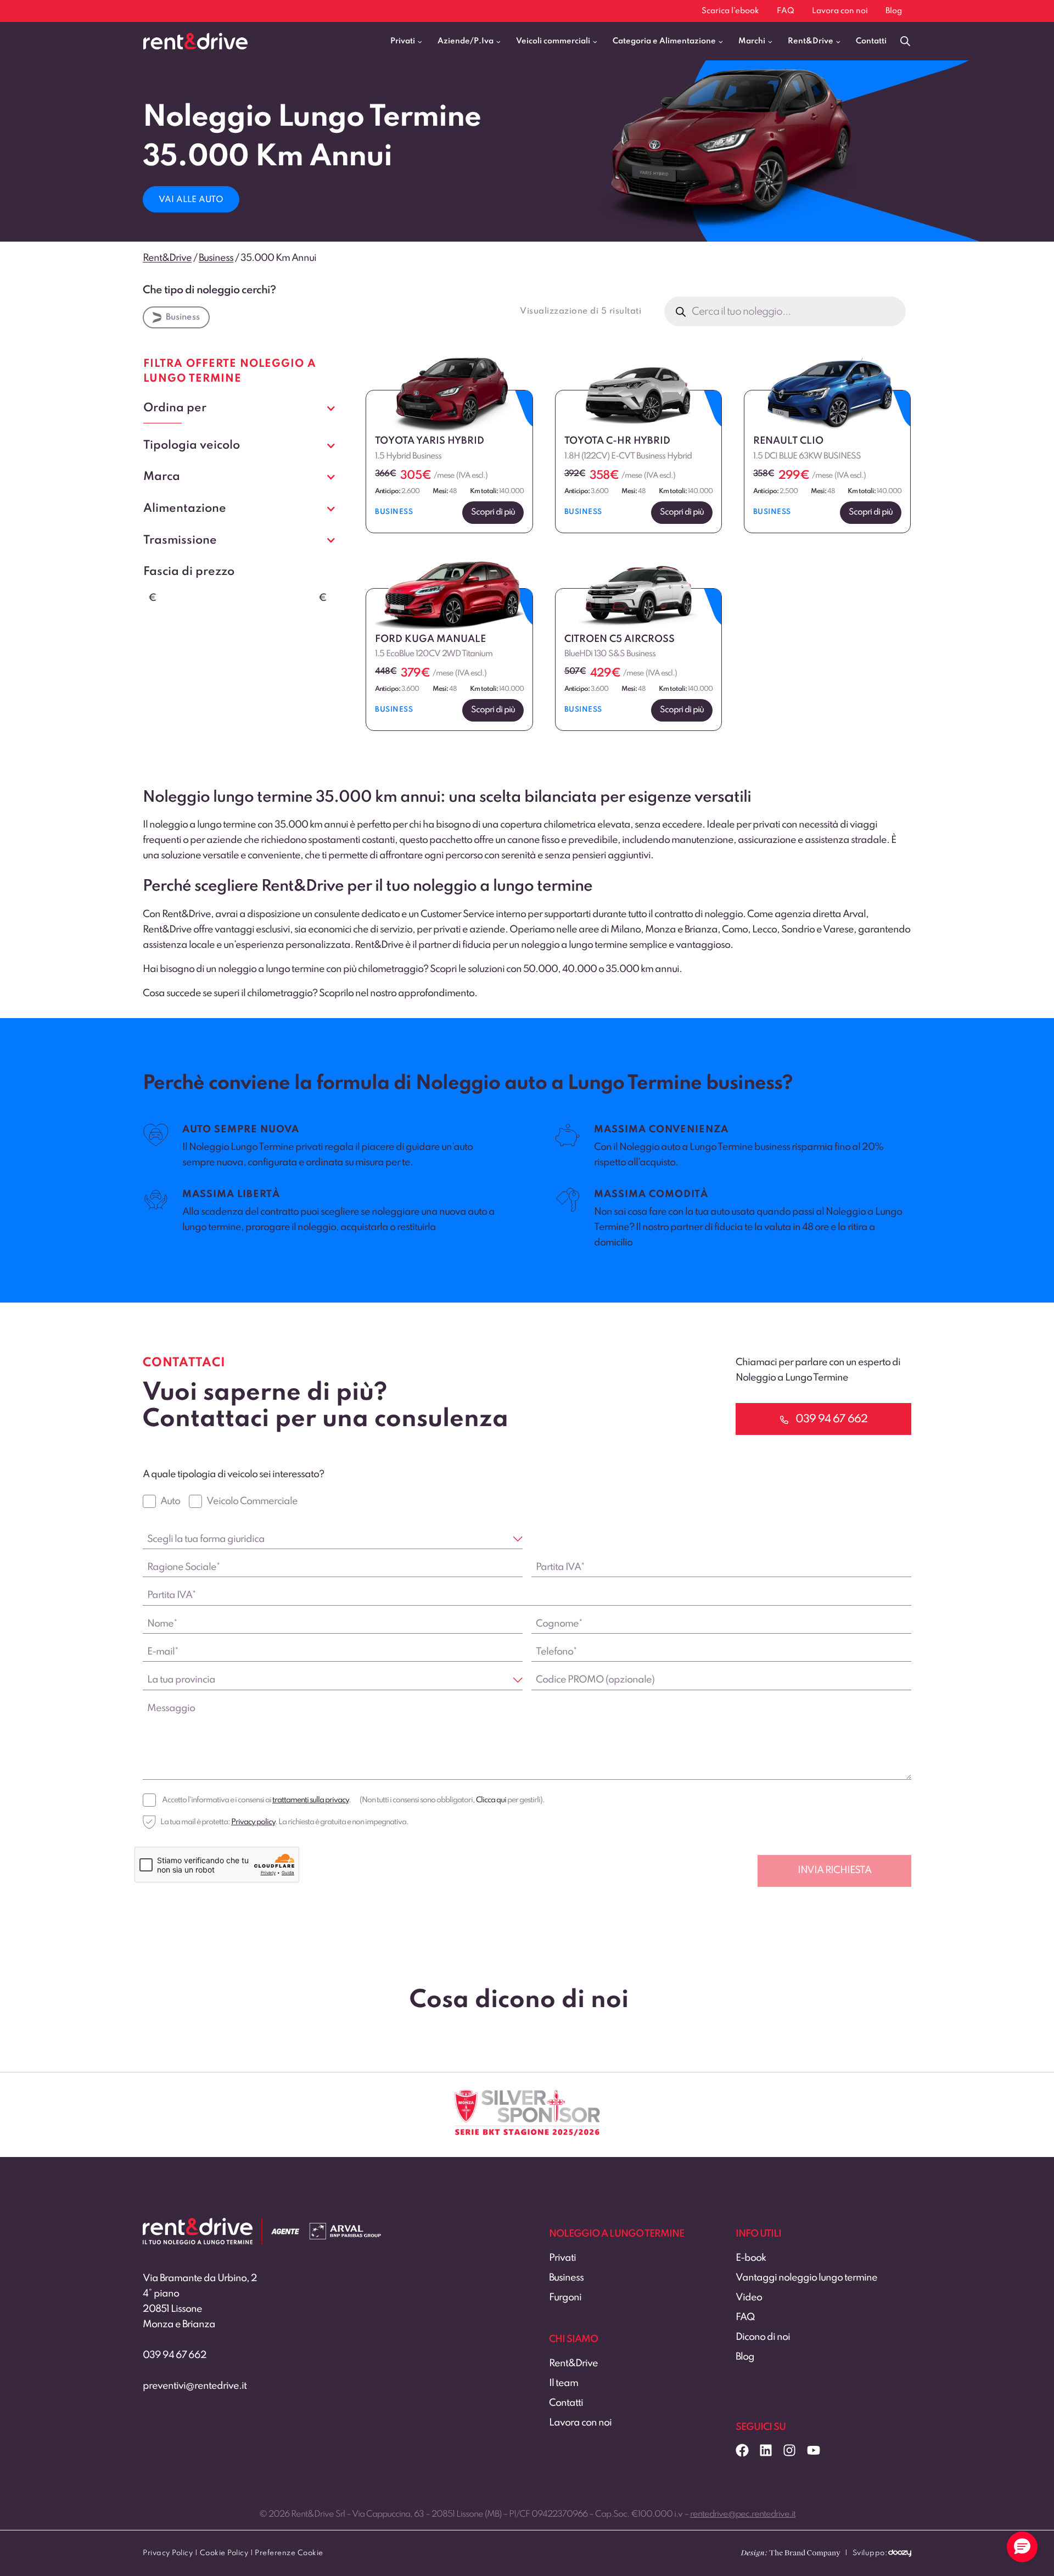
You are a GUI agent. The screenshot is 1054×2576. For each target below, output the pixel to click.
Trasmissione (180, 540)
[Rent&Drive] (198, 2226)
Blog (894, 11)
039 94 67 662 (175, 2355)
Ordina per (175, 408)
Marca (162, 477)
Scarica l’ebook (730, 11)
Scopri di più (493, 512)
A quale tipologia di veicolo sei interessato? (233, 1474)
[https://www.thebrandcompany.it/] (790, 2557)
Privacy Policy (168, 2553)
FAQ (786, 11)
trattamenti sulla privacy (310, 1800)
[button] (1022, 2547)
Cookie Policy (224, 2553)
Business (183, 317)
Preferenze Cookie (289, 2553)
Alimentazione (185, 509)
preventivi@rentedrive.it (195, 2386)
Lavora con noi (840, 11)
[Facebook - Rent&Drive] (742, 2450)
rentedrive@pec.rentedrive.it (743, 2514)
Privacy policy (253, 1822)
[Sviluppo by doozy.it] (900, 2557)
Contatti (871, 41)
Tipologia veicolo (192, 445)
